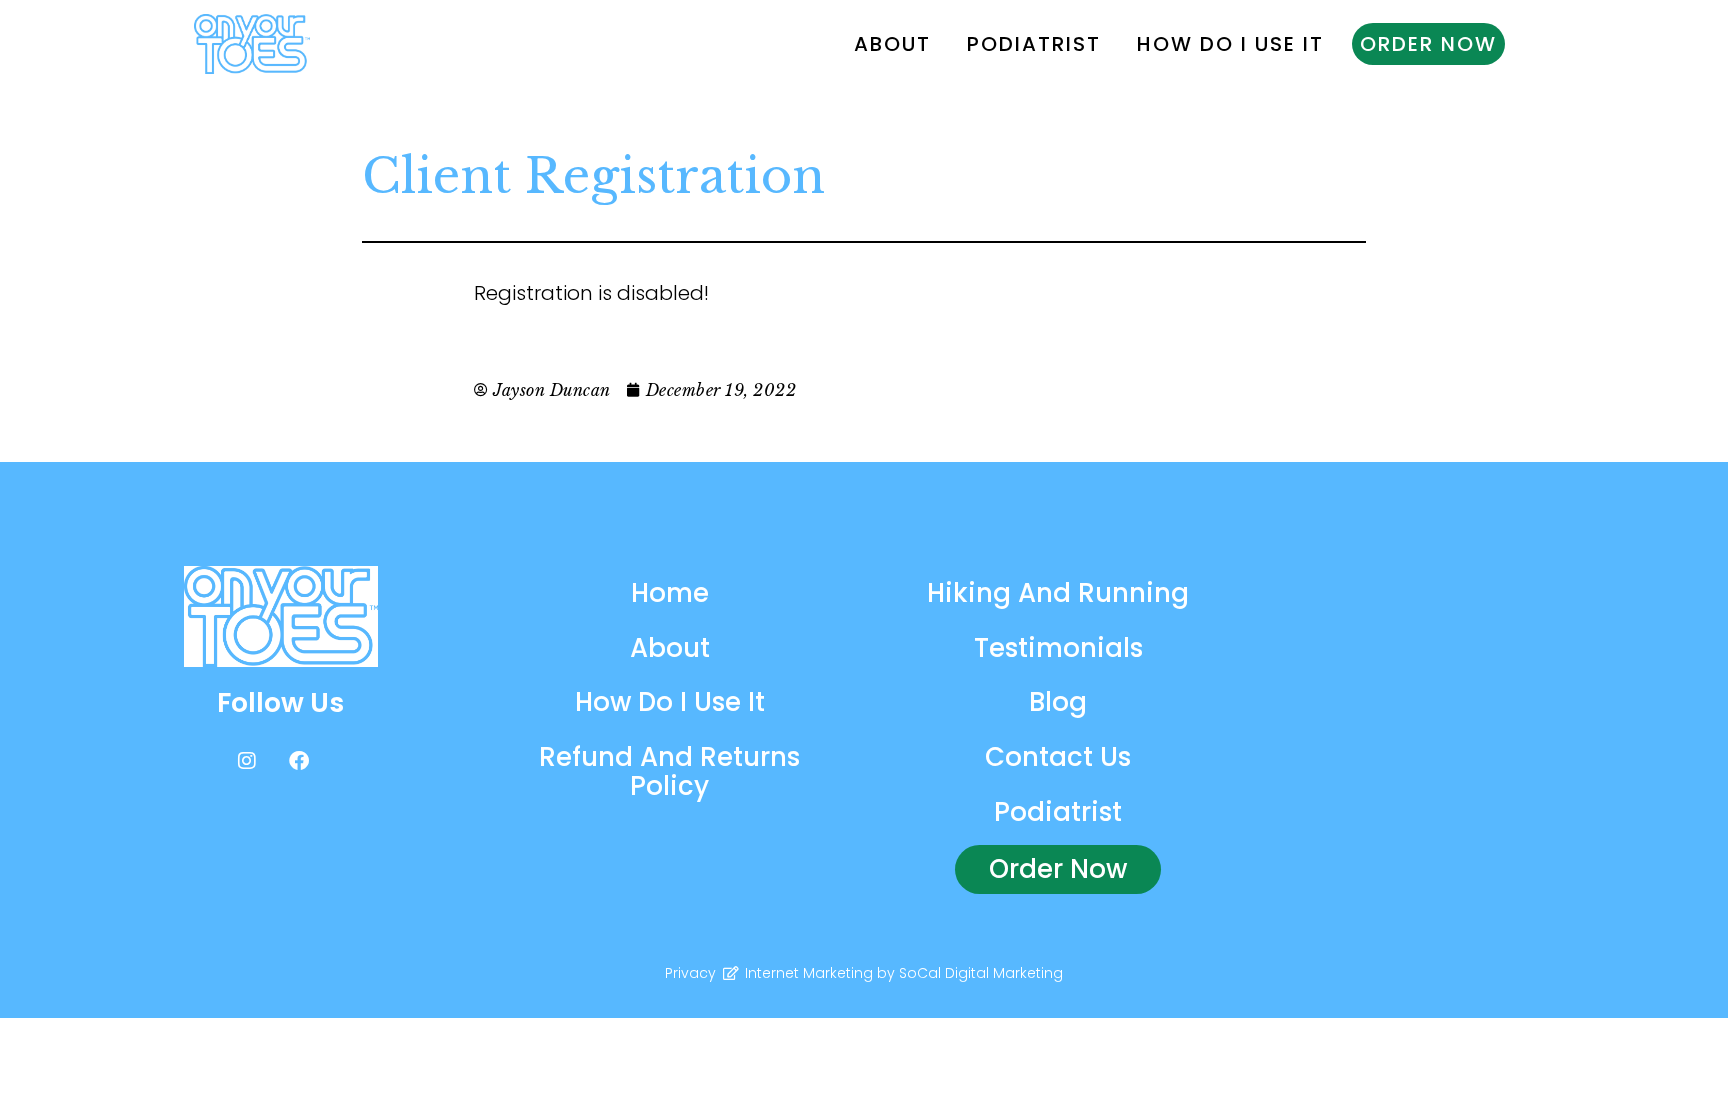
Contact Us (1058, 757)
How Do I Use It (1230, 44)
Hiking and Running (1058, 593)
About (892, 44)
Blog (1058, 702)
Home (670, 593)
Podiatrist (1034, 44)
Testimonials (1058, 648)
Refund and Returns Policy (669, 771)
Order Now (1428, 44)
